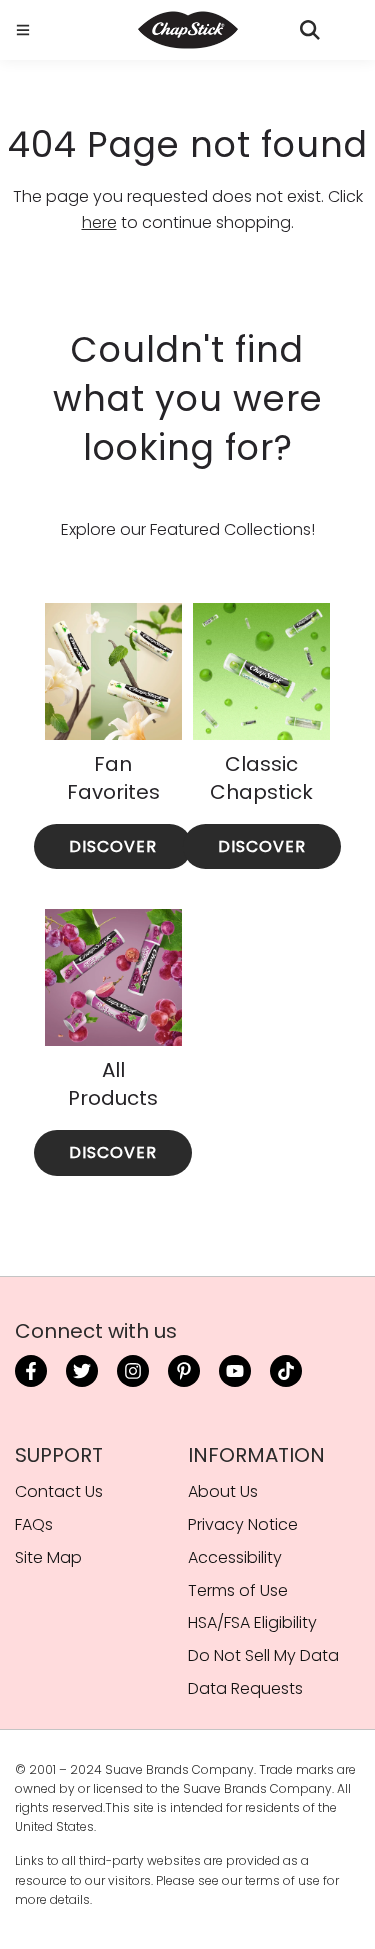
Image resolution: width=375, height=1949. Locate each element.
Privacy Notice (243, 1524)
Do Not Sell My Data (263, 1655)
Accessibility (235, 1557)
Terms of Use (238, 1590)
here (99, 222)
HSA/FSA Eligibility (252, 1622)
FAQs (34, 1524)
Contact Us (59, 1491)
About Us (223, 1491)
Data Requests (245, 1688)
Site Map (48, 1557)
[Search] (310, 30)
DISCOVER (113, 846)
